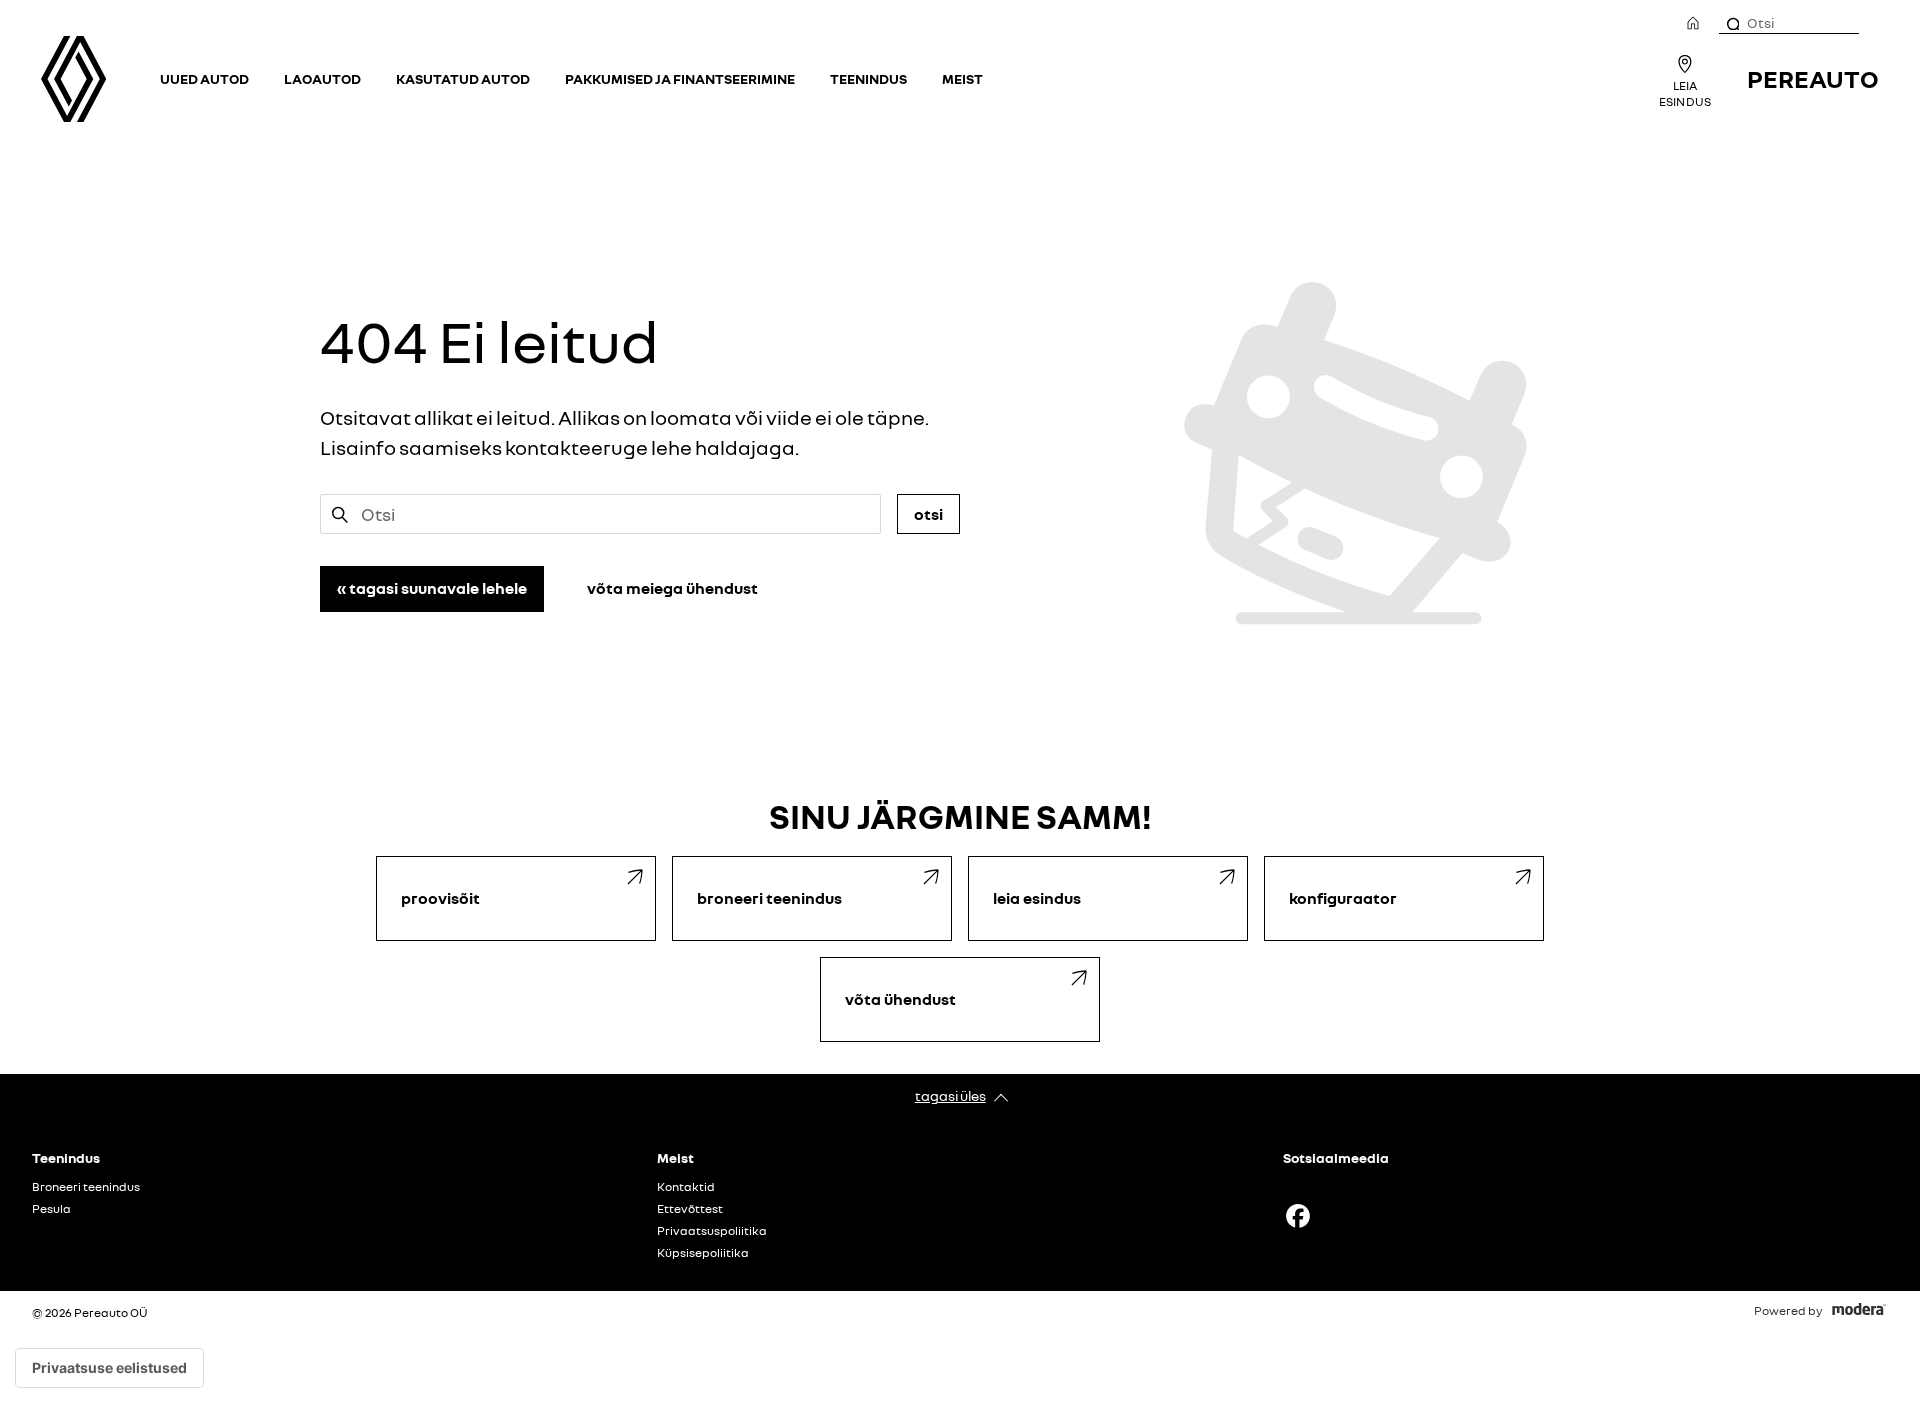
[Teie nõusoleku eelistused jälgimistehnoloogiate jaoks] (109, 1368)
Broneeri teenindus (86, 1187)
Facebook (1298, 1216)
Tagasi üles (950, 1095)
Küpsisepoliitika (703, 1253)
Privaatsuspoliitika (712, 1231)
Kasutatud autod (463, 78)
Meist (962, 78)
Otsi (928, 514)
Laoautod (322, 78)
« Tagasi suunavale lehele (432, 588)
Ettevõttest (690, 1209)
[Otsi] (1732, 23)
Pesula (51, 1209)
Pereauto (1813, 78)
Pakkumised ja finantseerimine (680, 78)
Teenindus (868, 78)
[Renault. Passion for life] (73, 79)
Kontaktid (686, 1187)
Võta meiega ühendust (672, 588)
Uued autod (204, 78)
